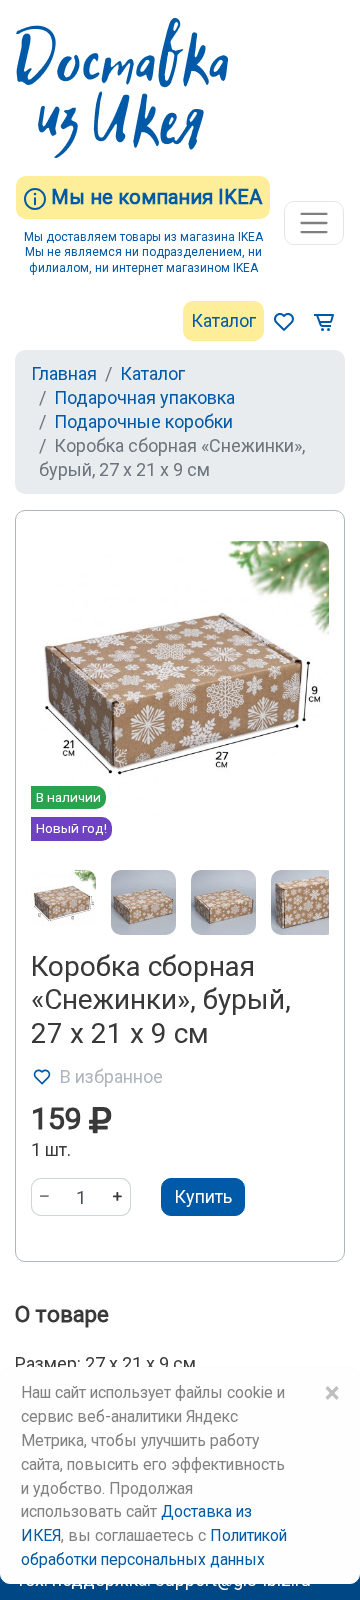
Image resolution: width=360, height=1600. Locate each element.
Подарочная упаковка (144, 397)
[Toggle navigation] (314, 223)
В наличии (68, 797)
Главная (64, 373)
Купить (203, 1196)
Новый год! (71, 828)
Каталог (223, 320)
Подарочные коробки (143, 421)
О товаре (62, 1314)
